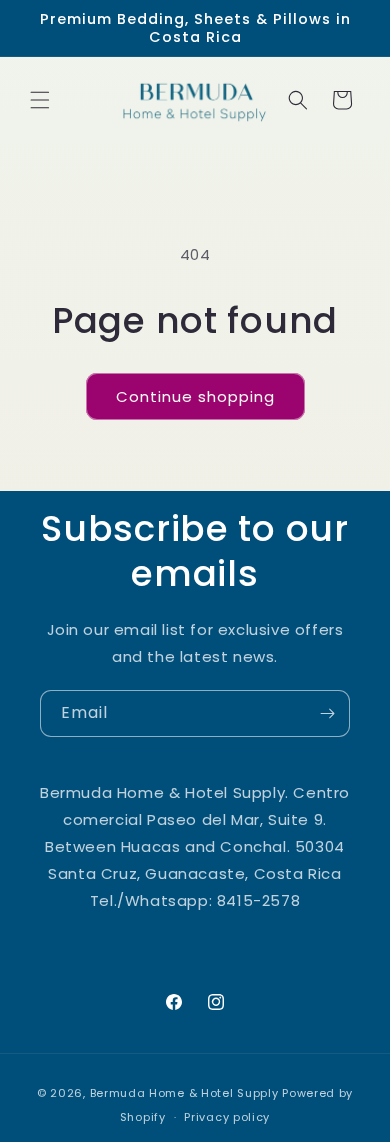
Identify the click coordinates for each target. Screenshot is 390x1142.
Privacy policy (227, 1117)
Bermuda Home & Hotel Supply (184, 1093)
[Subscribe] (327, 713)
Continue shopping (195, 396)
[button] (40, 100)
